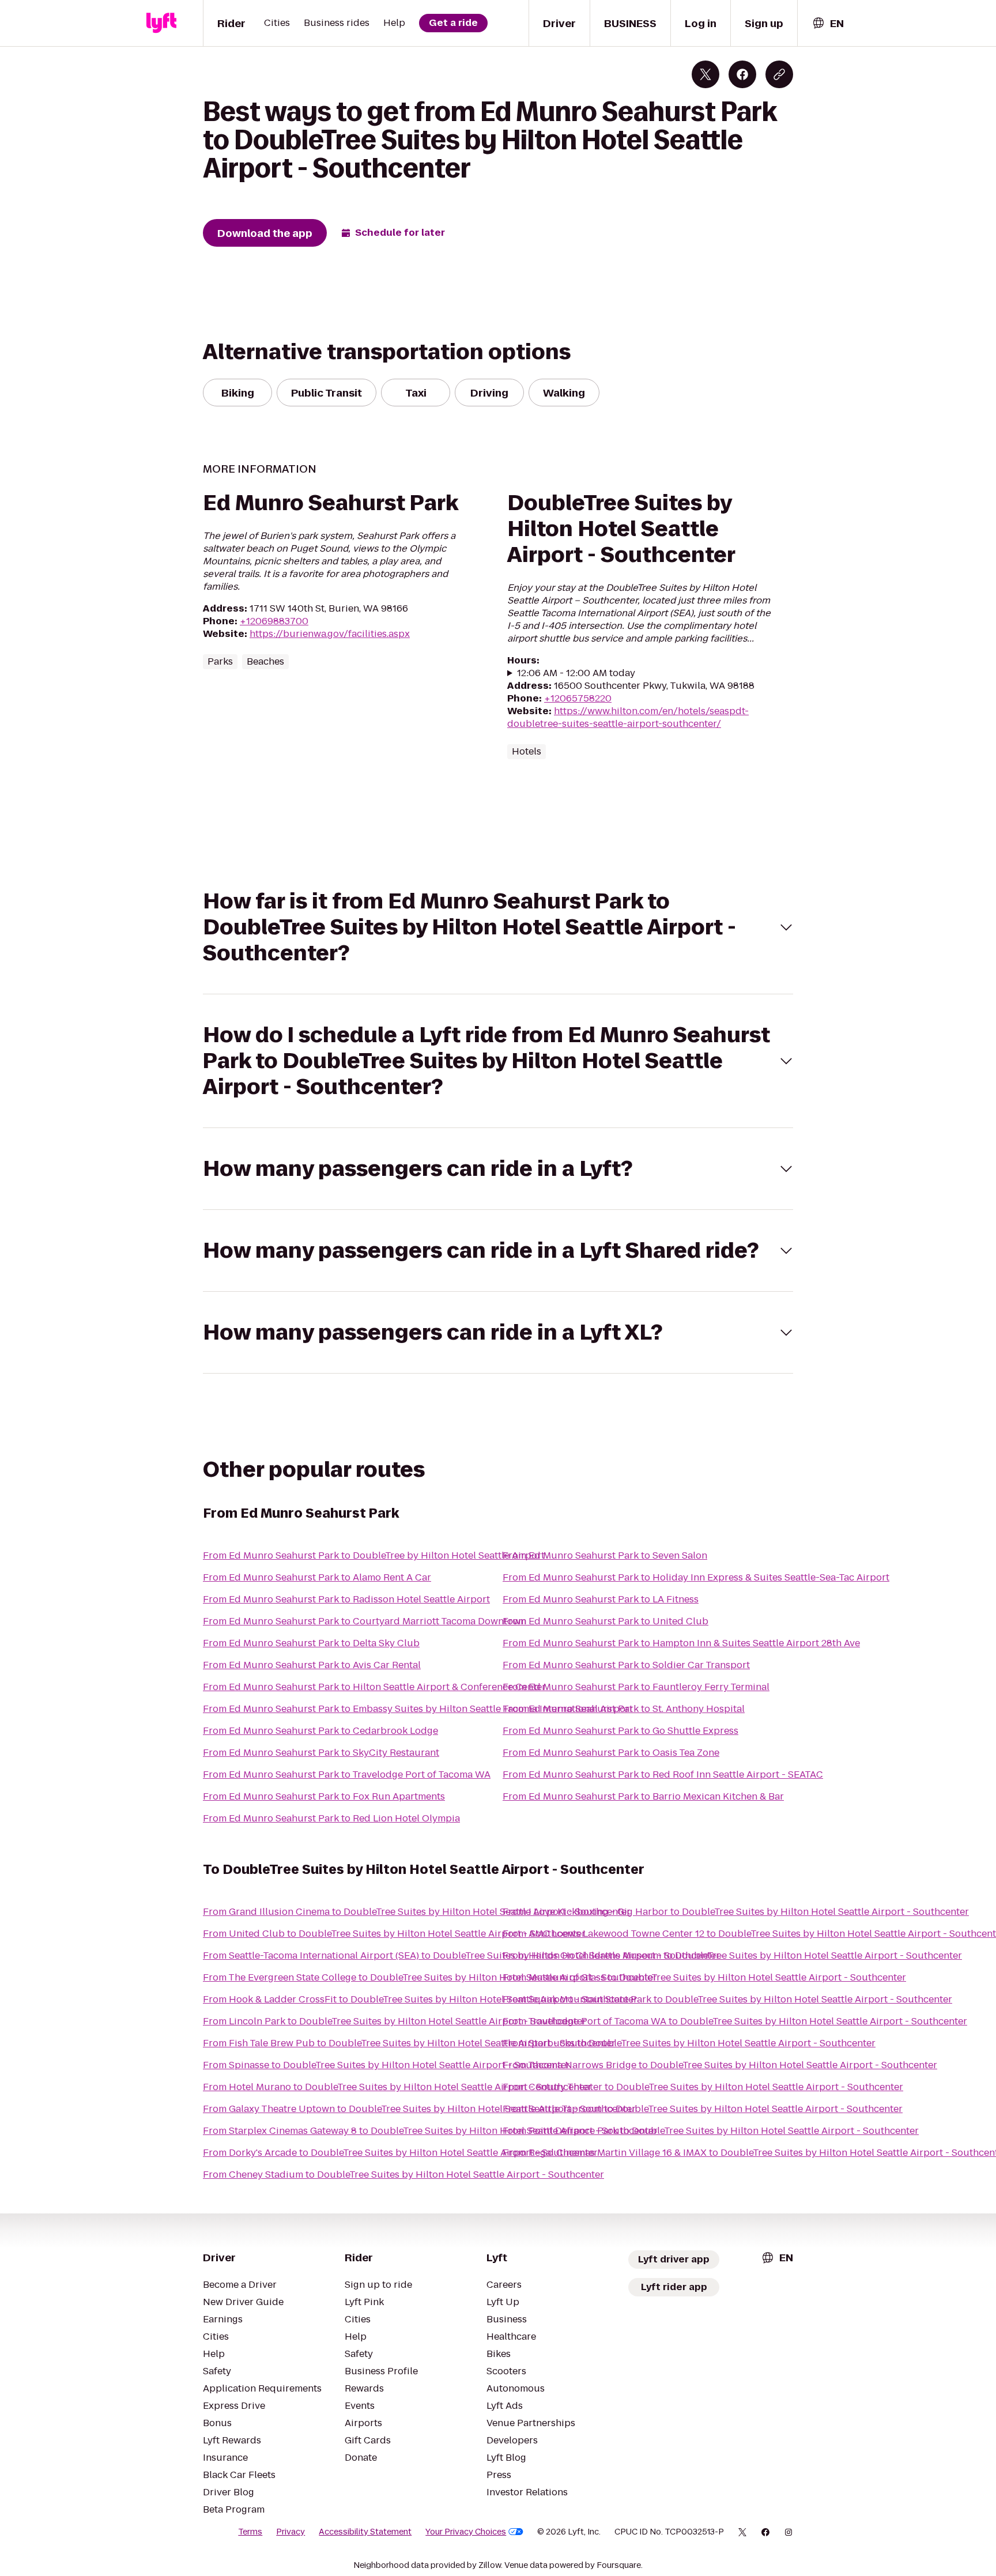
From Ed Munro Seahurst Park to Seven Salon (605, 1555)
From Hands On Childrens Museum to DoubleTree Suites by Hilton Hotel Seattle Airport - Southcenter (732, 1955)
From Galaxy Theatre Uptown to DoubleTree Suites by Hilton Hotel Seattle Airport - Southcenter (419, 2109)
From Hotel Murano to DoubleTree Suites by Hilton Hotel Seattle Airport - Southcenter (397, 2087)
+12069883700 (274, 621)
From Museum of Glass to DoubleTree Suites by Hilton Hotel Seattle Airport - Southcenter (704, 1977)
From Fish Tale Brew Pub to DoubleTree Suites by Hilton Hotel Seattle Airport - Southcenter (409, 2043)
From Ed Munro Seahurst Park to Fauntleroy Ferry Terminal (636, 1687)
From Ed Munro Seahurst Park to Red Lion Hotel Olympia (331, 1818)
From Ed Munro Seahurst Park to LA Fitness (601, 1599)
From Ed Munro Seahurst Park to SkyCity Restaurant (321, 1753)
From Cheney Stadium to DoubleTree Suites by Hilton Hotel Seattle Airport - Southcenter (403, 2175)
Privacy (290, 2532)
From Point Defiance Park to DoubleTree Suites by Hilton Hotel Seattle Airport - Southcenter (711, 2131)
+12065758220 (578, 698)
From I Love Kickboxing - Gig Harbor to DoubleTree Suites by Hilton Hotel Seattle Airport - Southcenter (736, 1912)
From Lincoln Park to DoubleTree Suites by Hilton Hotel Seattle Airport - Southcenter (395, 2021)
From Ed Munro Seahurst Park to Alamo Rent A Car (317, 1577)
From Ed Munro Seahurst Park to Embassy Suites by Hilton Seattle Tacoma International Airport (418, 1709)
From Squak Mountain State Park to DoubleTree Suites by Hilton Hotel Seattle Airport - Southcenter (727, 1999)
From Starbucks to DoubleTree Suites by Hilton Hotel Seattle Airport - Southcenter (689, 2043)
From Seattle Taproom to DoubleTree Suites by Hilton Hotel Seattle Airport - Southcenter (703, 2109)
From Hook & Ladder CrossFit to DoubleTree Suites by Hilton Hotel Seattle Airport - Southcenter (420, 1999)
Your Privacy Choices (466, 2532)
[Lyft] (161, 23)
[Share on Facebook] (742, 74)
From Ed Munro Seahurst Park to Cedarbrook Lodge (320, 1731)
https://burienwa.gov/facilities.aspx (330, 634)
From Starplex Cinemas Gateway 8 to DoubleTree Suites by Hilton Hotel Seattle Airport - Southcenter (430, 2131)
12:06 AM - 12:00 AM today (576, 673)
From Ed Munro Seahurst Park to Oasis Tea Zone (611, 1753)
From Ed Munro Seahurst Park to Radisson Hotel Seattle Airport (346, 1599)
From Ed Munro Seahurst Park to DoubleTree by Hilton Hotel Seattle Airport (374, 1555)
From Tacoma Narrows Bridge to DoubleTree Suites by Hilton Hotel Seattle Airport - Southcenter (720, 2065)
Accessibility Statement (365, 2532)
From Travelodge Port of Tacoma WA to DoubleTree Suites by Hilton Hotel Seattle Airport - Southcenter (735, 2021)
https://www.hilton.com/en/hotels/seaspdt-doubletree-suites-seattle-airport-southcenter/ (628, 717)
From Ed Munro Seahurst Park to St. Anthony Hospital (624, 1709)
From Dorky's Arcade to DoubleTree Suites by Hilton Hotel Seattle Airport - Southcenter (400, 2153)
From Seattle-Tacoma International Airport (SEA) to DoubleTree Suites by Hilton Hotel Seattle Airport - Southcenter (461, 1955)
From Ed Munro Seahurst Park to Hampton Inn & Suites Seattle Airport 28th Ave (681, 1643)
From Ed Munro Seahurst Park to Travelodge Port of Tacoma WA (347, 1774)
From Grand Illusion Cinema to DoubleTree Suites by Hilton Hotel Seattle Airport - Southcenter (417, 1912)
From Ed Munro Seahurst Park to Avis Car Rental (312, 1665)
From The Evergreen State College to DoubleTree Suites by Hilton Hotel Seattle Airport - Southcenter (430, 1977)
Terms (250, 2532)
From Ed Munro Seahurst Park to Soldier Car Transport (626, 1665)
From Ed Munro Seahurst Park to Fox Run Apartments (324, 1796)
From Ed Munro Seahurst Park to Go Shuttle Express (620, 1731)
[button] (498, 927)
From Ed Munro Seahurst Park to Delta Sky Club (311, 1643)
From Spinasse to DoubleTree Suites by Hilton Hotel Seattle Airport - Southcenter (386, 2065)
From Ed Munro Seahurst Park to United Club (605, 1621)
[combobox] (828, 23)
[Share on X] (705, 74)
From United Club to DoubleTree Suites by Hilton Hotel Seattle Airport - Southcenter (394, 1934)
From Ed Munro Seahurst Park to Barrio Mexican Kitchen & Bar (643, 1796)
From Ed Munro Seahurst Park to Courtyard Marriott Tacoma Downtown (365, 1621)
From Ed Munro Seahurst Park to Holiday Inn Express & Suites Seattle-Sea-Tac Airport (696, 1577)
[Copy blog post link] (779, 74)
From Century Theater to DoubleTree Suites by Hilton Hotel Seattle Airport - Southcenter (703, 2087)
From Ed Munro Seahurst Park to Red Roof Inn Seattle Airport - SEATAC (663, 1774)
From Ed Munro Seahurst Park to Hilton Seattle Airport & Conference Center (374, 1687)
